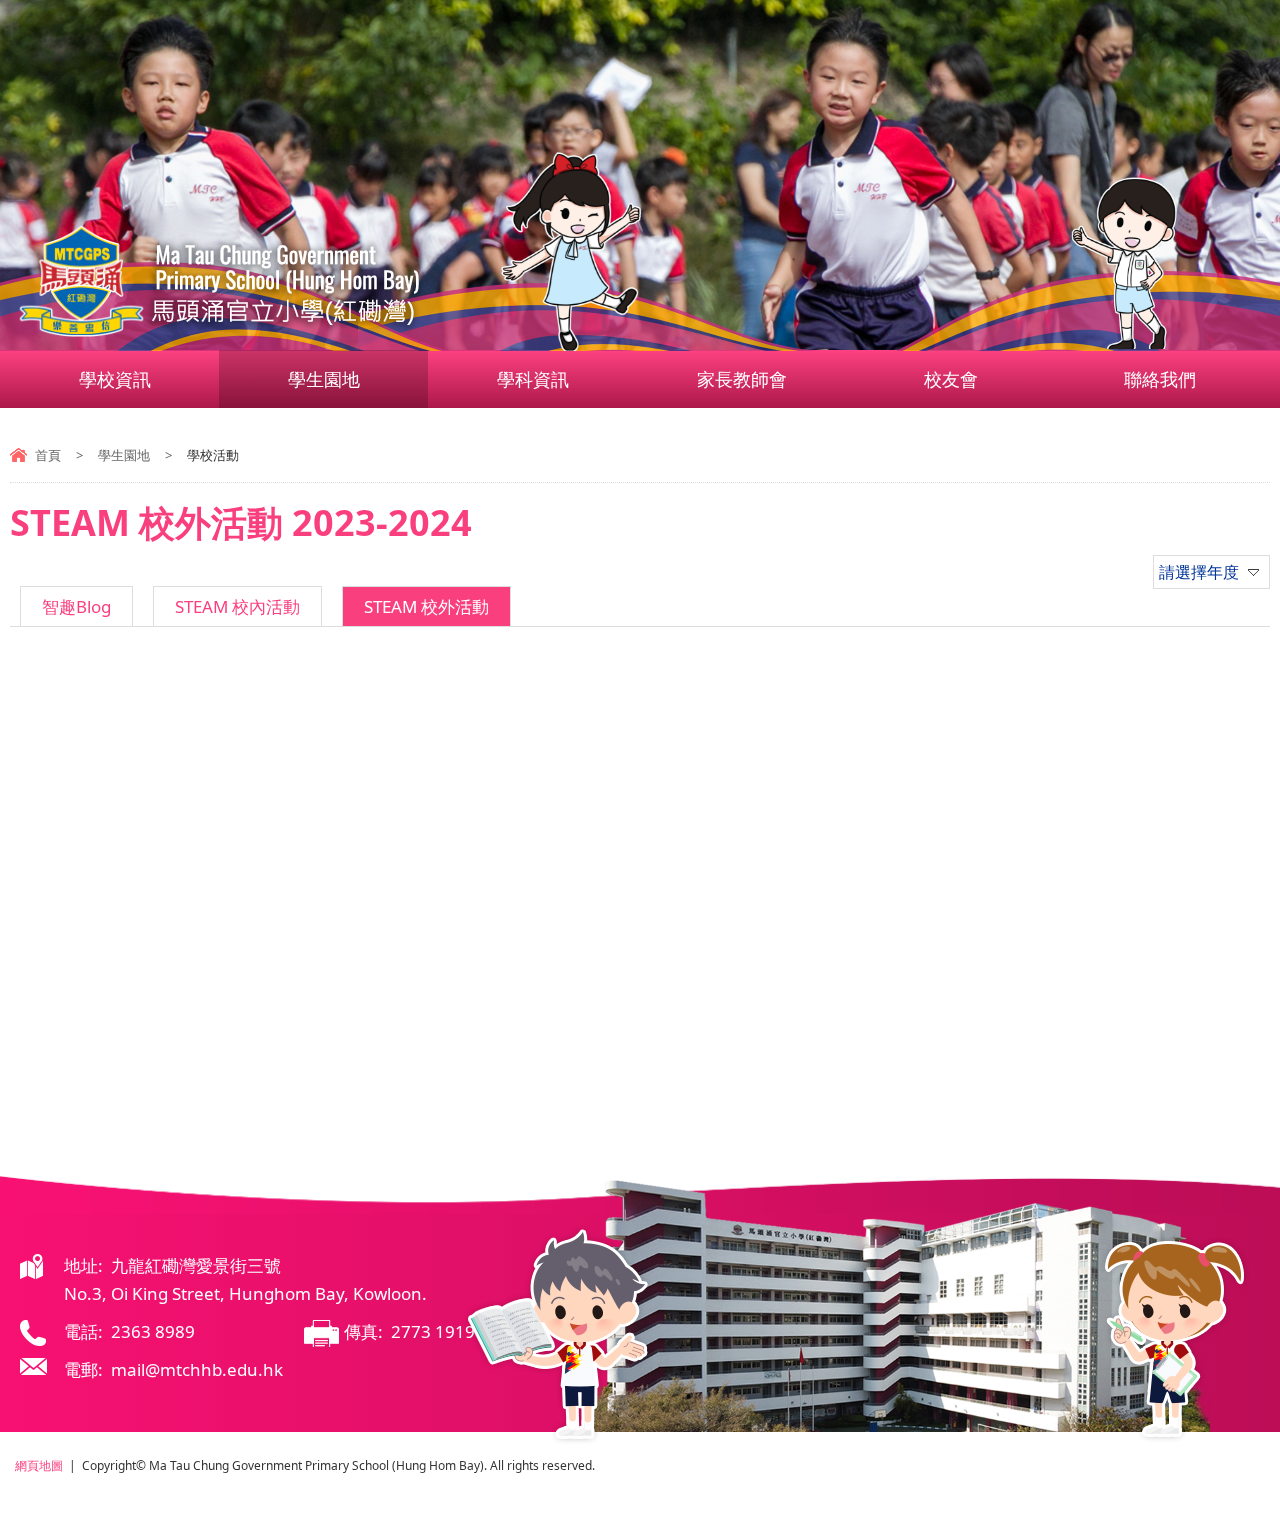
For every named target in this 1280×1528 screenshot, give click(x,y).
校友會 (951, 379)
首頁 (48, 455)
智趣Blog (76, 606)
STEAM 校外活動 (426, 606)
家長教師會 (742, 379)
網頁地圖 (39, 1465)
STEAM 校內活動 (237, 606)
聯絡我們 (1160, 379)
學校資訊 (115, 379)
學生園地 (324, 379)
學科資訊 (533, 379)
